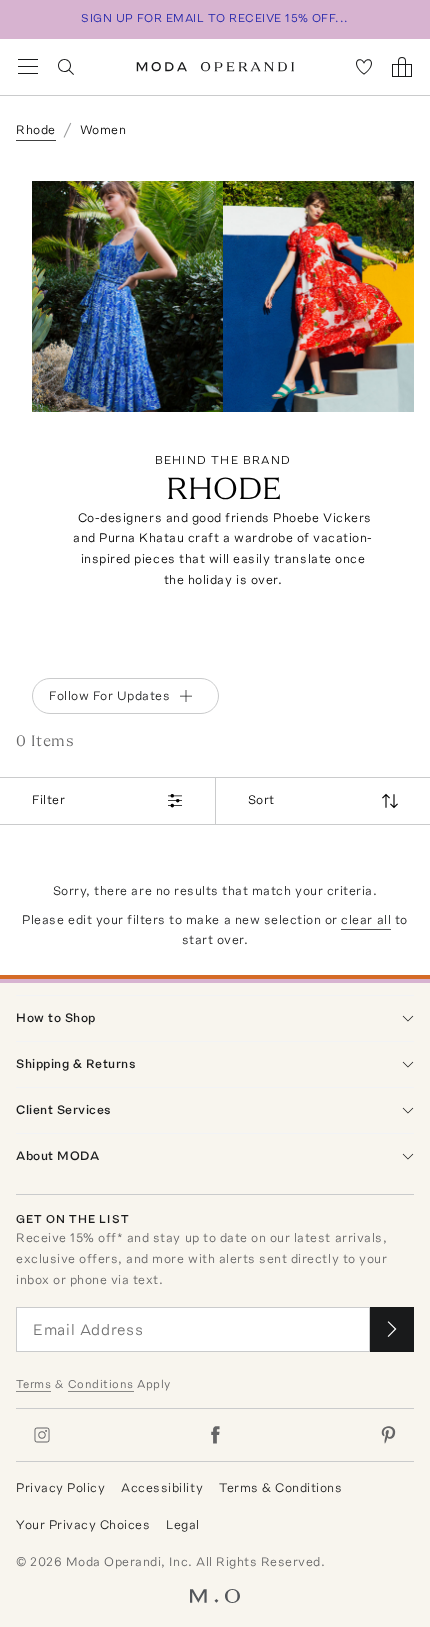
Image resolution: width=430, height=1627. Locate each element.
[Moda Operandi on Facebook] (215, 1435)
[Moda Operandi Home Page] (215, 67)
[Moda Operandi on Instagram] (42, 1435)
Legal (183, 1524)
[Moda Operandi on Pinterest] (388, 1435)
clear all (366, 919)
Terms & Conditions (280, 1487)
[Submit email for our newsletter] (392, 1329)
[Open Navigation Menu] (28, 67)
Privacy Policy (60, 1487)
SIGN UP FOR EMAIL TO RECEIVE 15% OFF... (215, 18)
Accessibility (162, 1487)
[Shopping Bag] (402, 67)
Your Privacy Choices (83, 1524)
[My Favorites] (364, 67)
